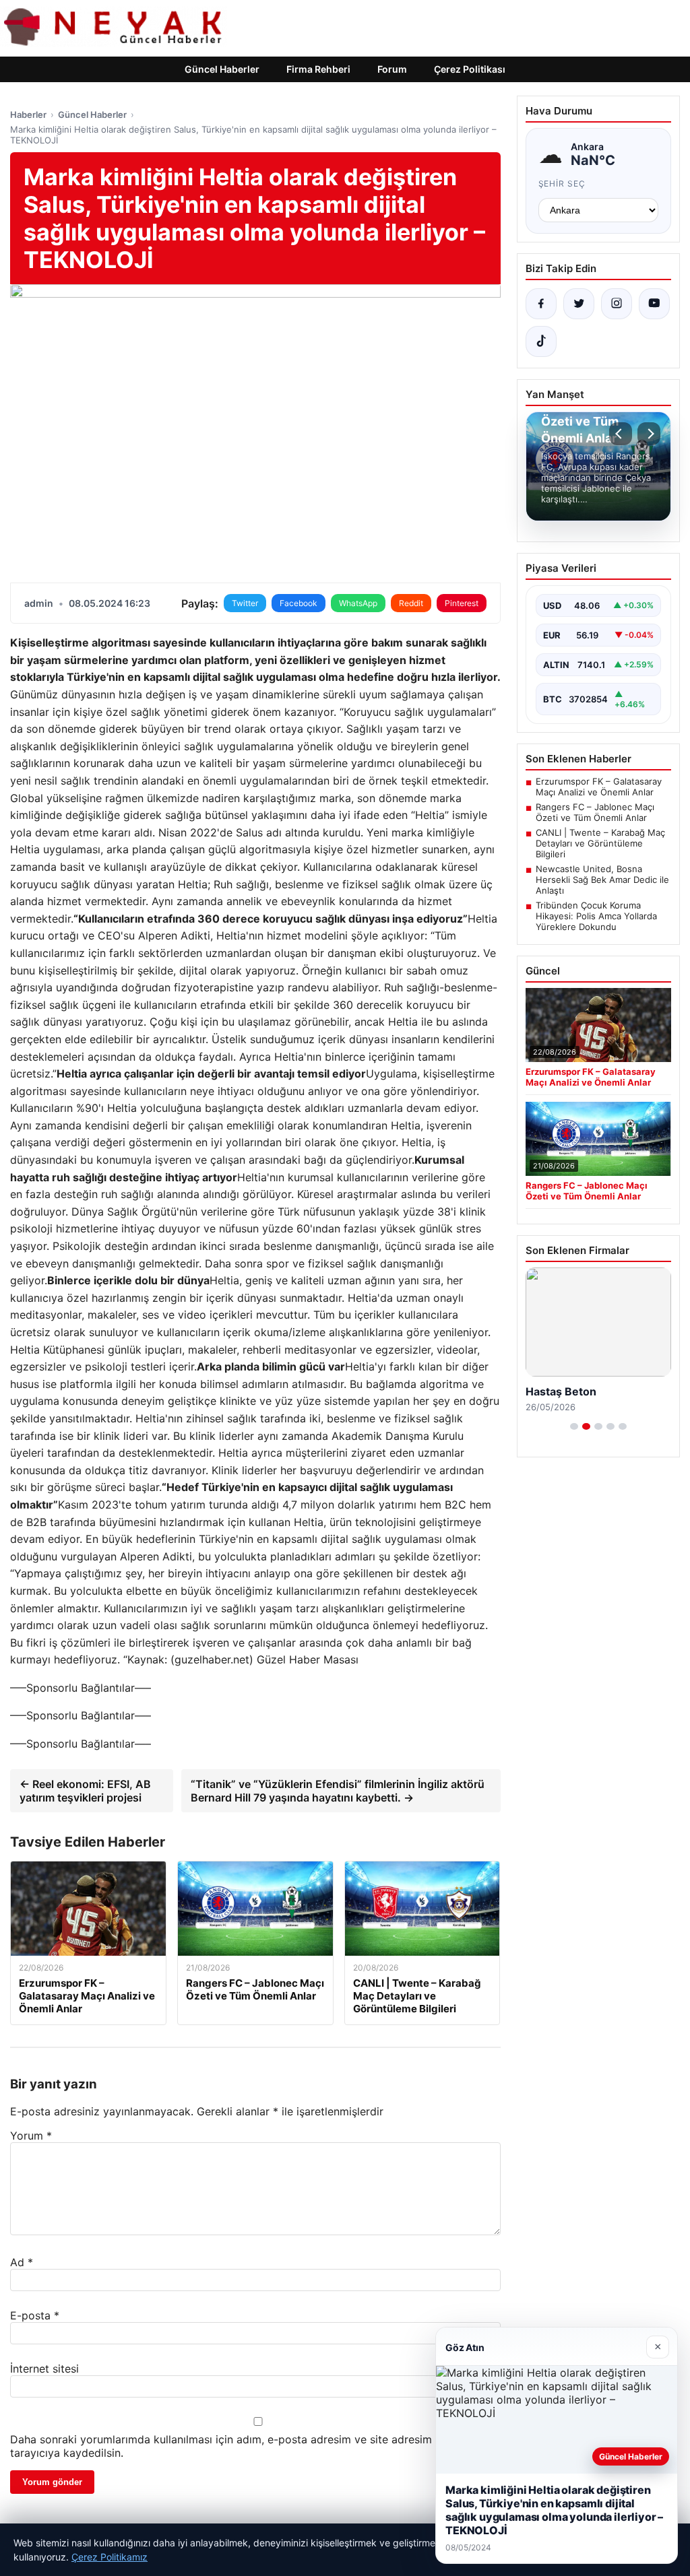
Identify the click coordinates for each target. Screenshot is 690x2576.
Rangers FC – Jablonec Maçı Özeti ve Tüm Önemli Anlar (595, 812)
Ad (22, 2262)
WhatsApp (358, 603)
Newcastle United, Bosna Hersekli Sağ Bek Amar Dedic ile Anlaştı (602, 880)
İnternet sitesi (44, 2369)
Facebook (299, 603)
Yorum (31, 2136)
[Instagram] (617, 304)
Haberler (28, 114)
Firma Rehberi (318, 69)
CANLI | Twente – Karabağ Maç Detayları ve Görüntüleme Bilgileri (600, 843)
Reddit (411, 603)
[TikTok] (541, 341)
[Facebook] (541, 304)
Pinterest (462, 603)
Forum (392, 69)
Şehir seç (562, 184)
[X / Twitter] (579, 304)
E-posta (35, 2315)
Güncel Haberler (222, 69)
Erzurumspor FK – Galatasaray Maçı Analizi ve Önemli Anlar (599, 787)
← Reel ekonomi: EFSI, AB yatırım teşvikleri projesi (85, 1791)
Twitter (245, 603)
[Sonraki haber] (649, 434)
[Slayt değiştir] (574, 1426)
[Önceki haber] (621, 434)
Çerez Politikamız (109, 2557)
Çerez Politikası (470, 69)
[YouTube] (654, 304)
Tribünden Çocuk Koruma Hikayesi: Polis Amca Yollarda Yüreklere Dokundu (596, 916)
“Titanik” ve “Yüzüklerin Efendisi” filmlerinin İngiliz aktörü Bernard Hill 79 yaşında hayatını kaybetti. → (338, 1791)
